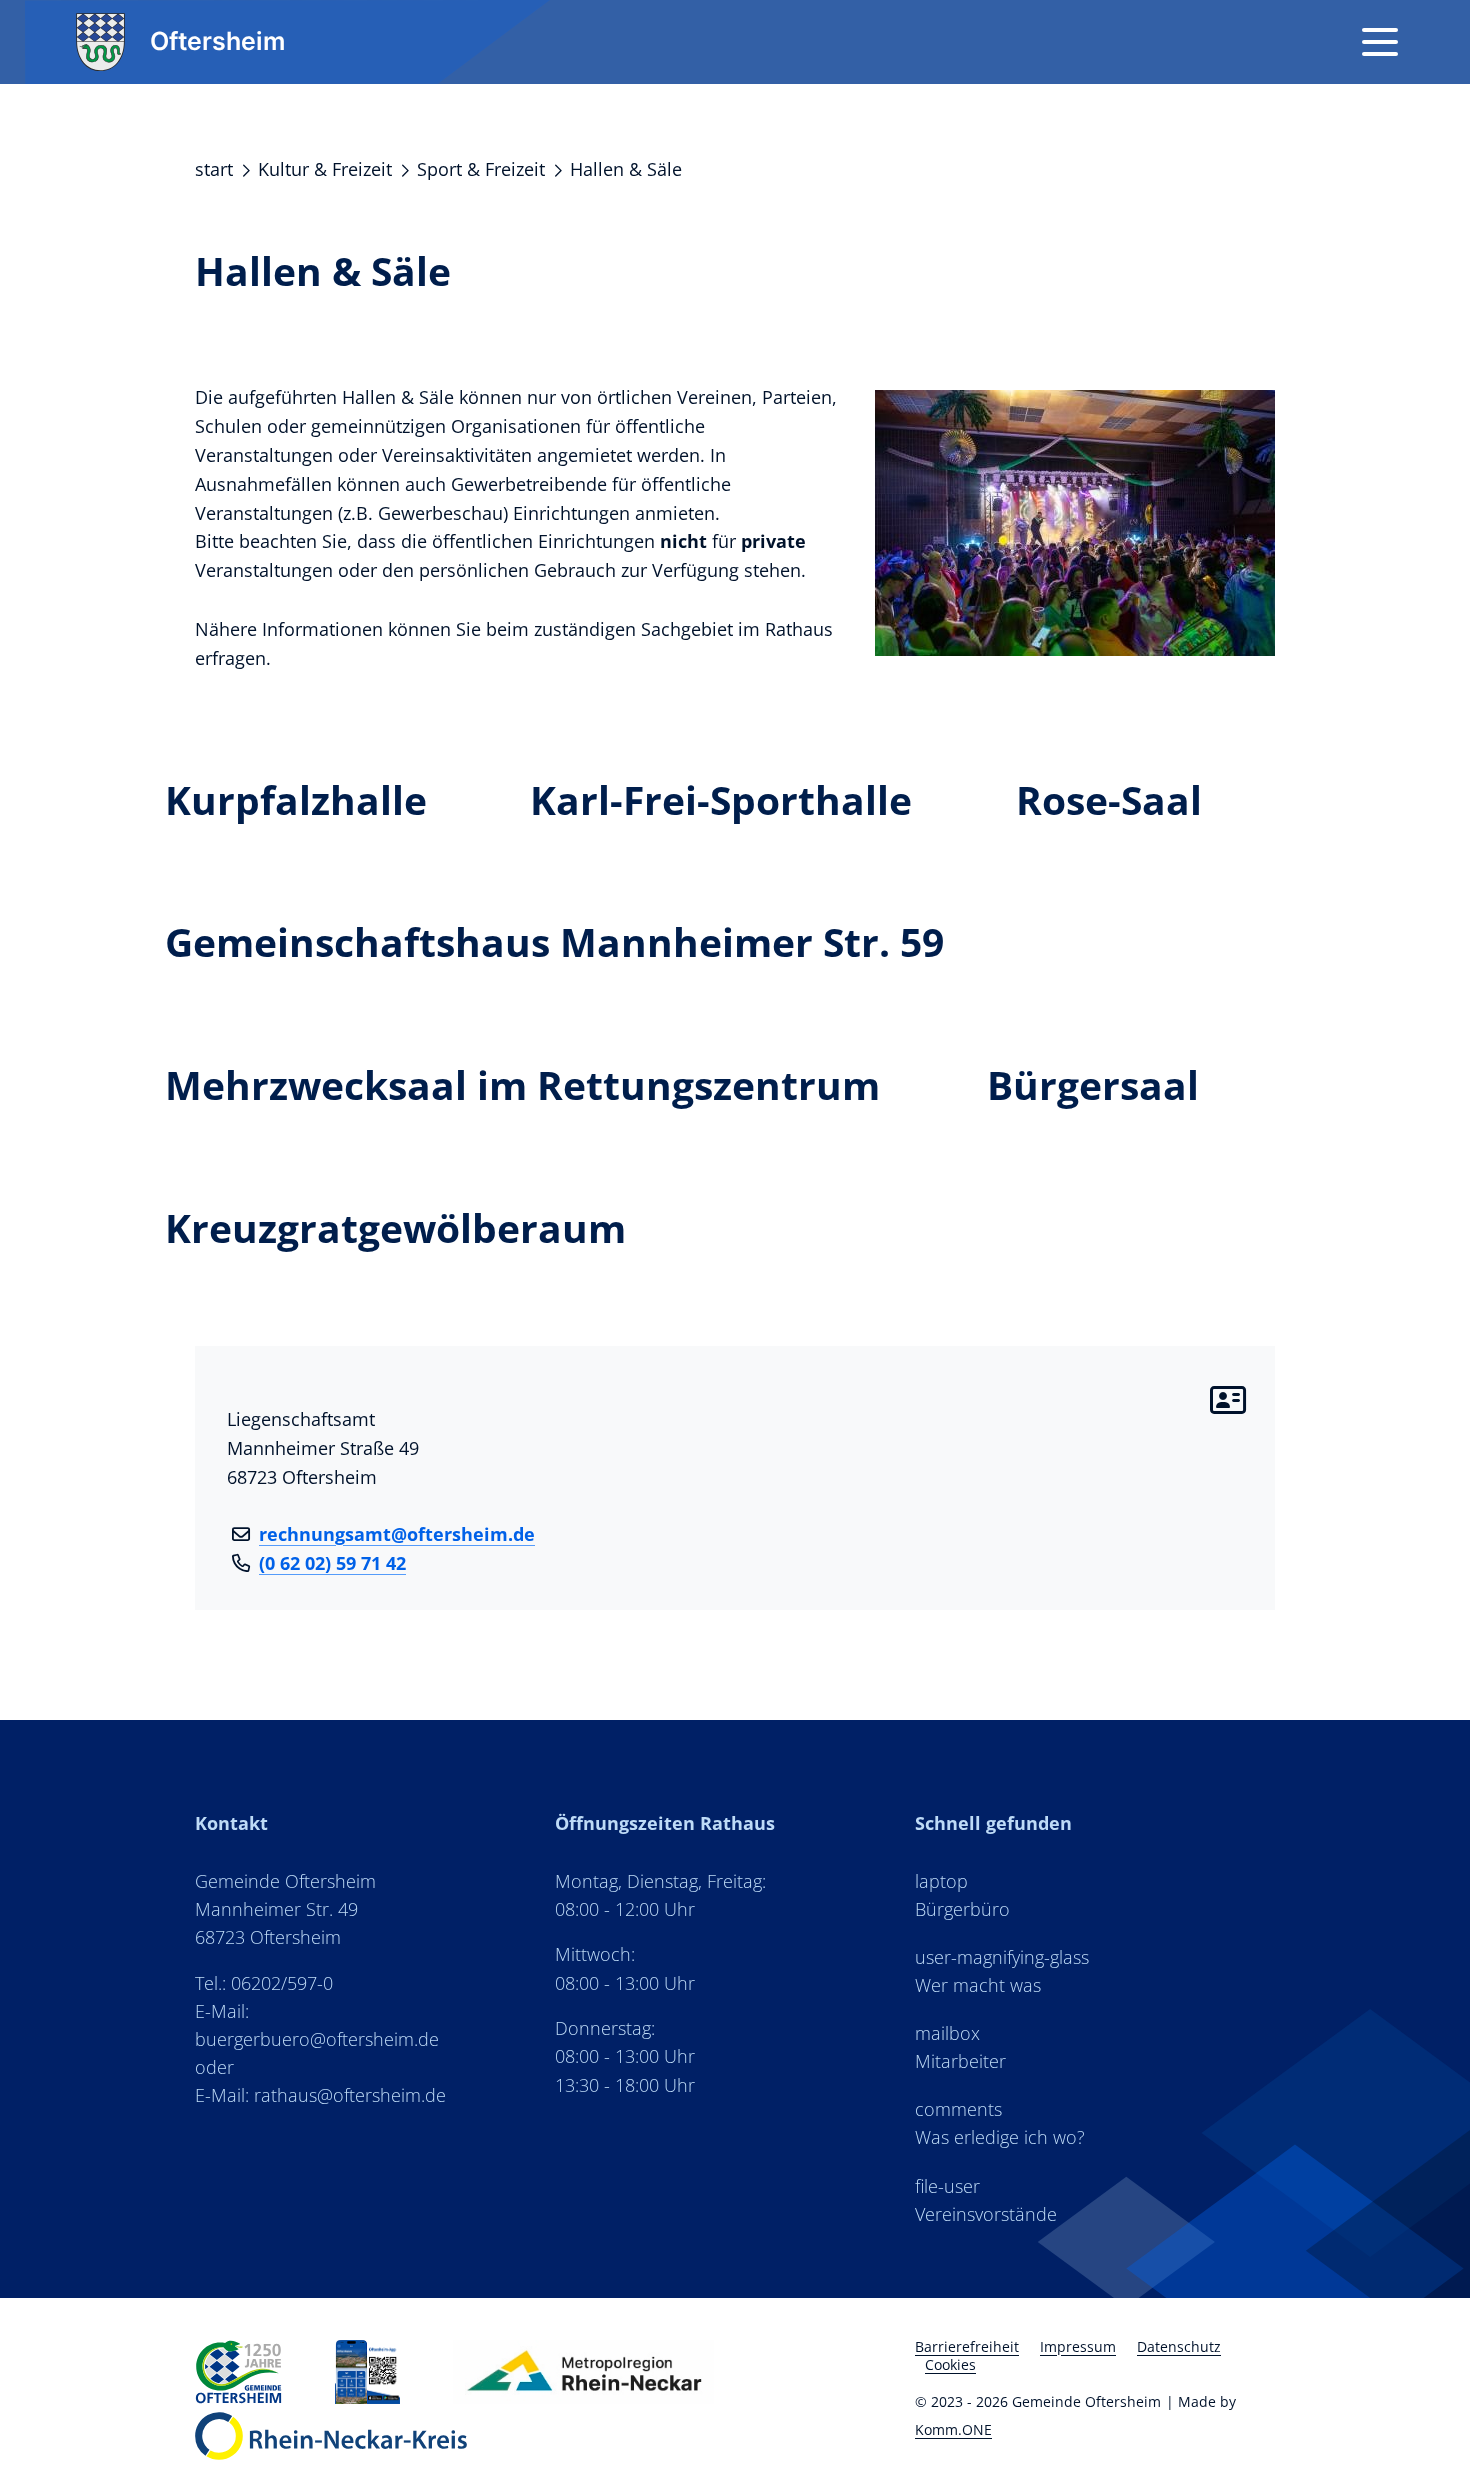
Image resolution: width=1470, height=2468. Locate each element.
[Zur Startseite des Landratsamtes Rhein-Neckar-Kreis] (331, 2436)
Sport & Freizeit (481, 169)
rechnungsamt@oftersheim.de (397, 1534)
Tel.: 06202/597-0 (264, 1983)
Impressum (1078, 2346)
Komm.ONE (953, 2429)
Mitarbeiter (960, 2061)
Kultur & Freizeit (325, 169)
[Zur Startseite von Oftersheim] (238, 2372)
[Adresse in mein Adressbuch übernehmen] (1236, 1399)
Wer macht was (978, 1985)
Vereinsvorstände (986, 2214)
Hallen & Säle (626, 169)
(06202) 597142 (332, 1563)
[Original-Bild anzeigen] (1075, 520)
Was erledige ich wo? (1000, 2137)
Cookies (950, 2364)
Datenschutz (1179, 2346)
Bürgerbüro (962, 1909)
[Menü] (1380, 42)
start (214, 169)
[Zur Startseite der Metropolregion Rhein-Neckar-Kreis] (367, 2372)
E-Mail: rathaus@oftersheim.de (320, 2095)
